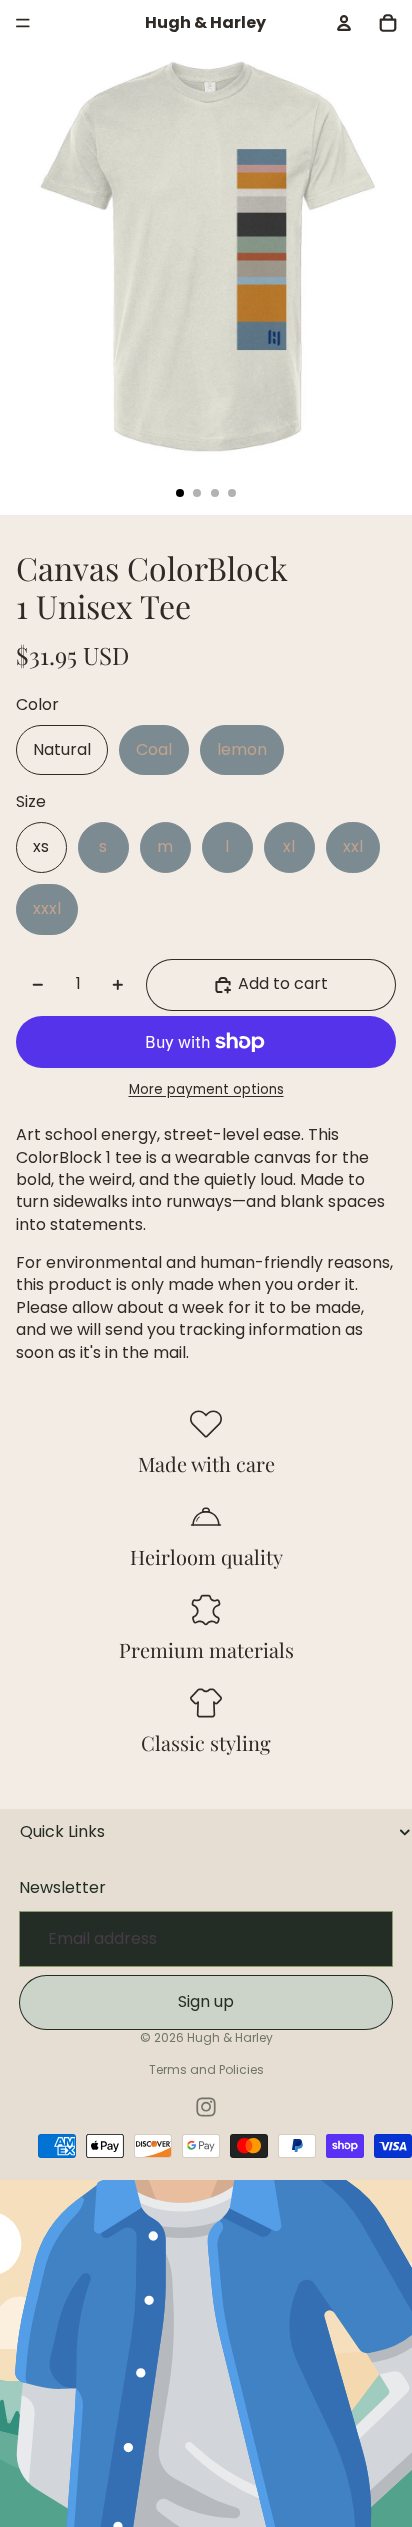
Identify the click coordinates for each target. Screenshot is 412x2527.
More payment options (206, 1090)
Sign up (206, 2001)
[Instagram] (206, 2107)
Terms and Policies (206, 2069)
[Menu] (23, 23)
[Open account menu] (344, 23)
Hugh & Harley (230, 2037)
